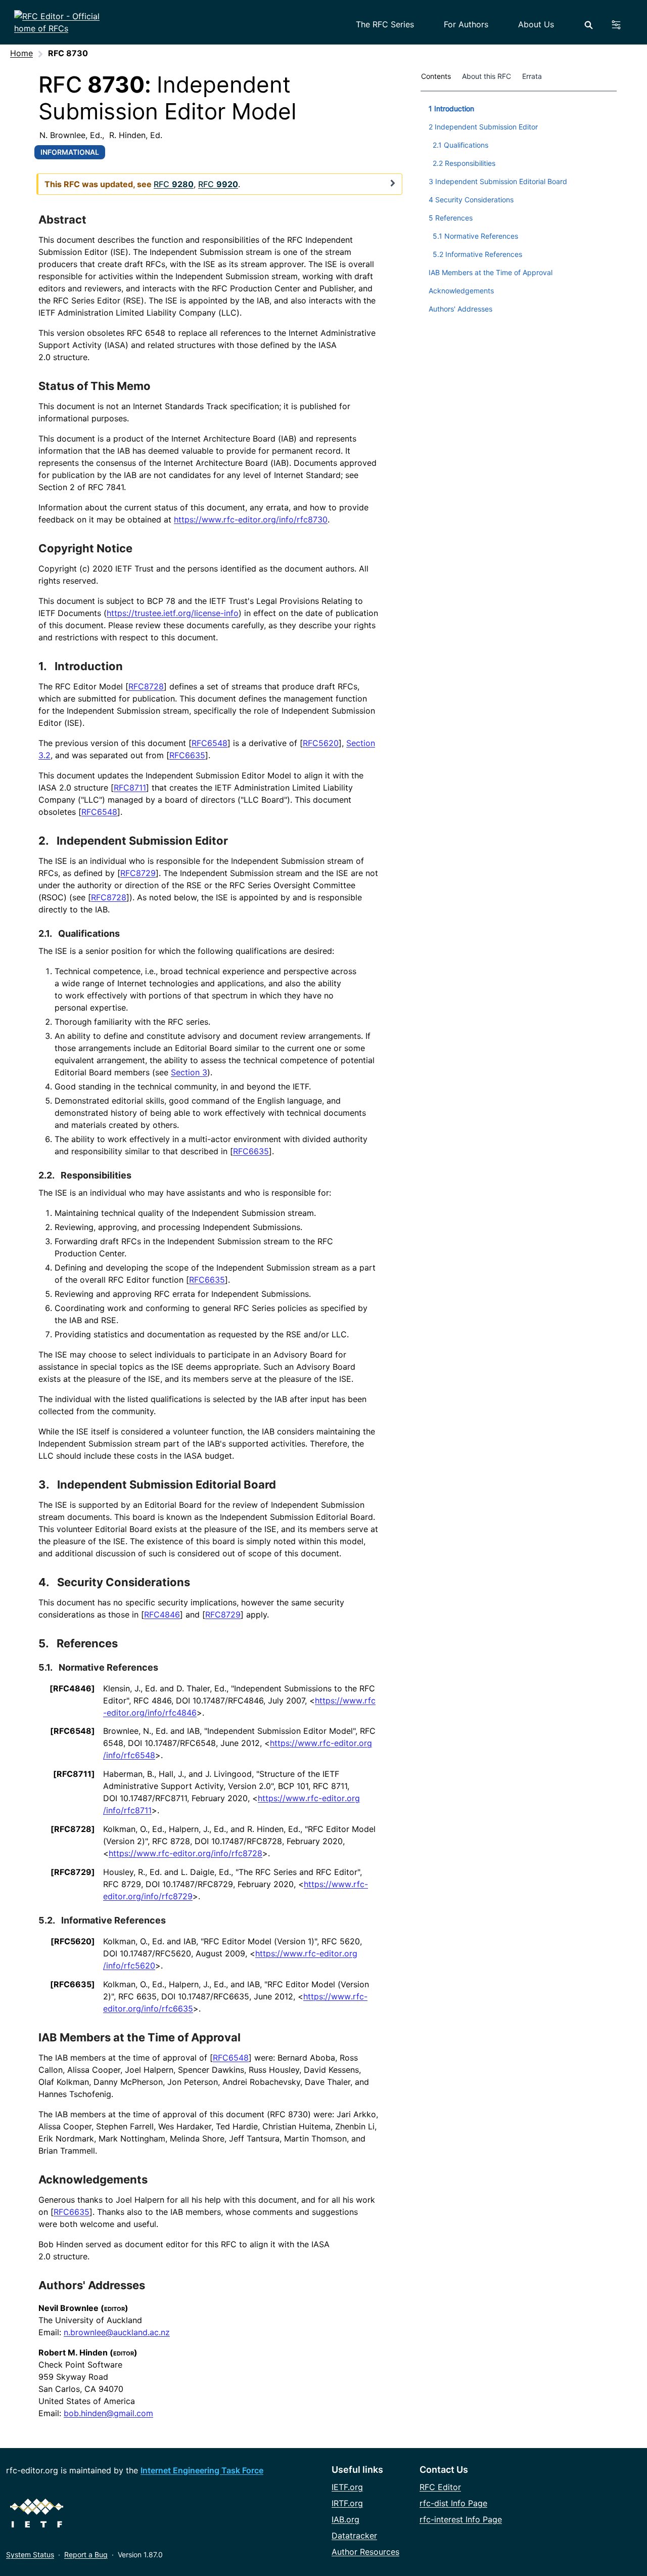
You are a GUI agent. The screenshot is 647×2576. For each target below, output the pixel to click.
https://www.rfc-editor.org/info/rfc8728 (186, 1853)
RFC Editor (440, 2487)
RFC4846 (162, 1614)
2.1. (46, 933)
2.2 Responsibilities (464, 163)
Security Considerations (124, 1582)
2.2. (47, 1175)
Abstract (62, 220)
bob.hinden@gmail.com (108, 2413)
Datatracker (354, 2536)
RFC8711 (130, 788)
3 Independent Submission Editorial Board (498, 181)
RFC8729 (138, 873)
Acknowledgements (93, 2179)
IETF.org (347, 2487)
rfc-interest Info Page (461, 2519)
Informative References (113, 1920)
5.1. (46, 1667)
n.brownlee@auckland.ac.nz (117, 2332)
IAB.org (345, 2519)
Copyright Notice (85, 548)
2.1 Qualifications (460, 145)
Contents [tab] (436, 76)
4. (45, 1582)
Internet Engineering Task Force (202, 2470)
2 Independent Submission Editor (483, 127)
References (87, 1643)
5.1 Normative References (475, 236)
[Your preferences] (622, 25)
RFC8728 (146, 686)
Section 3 (189, 1072)
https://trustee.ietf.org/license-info (173, 613)
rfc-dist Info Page (453, 2503)
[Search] (589, 25)
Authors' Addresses (92, 2285)
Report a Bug (86, 2555)
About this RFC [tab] (487, 76)
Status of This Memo (95, 386)
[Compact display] (393, 183)
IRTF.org (347, 2503)
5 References (451, 218)
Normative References (108, 1667)
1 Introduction (451, 108)
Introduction (89, 666)
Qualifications (89, 933)
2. (45, 841)
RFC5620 (321, 743)
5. (45, 1643)
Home (21, 53)
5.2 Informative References (477, 254)
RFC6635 (187, 755)
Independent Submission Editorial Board (167, 1485)
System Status (30, 2555)
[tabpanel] (519, 207)
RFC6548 (210, 743)
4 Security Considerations (471, 200)
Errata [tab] (534, 76)
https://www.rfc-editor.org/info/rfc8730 (251, 519)
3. (45, 1485)
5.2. (48, 1920)
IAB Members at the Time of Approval (140, 2037)
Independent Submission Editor (142, 841)
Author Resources (365, 2552)
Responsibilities (96, 1175)
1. (44, 666)
